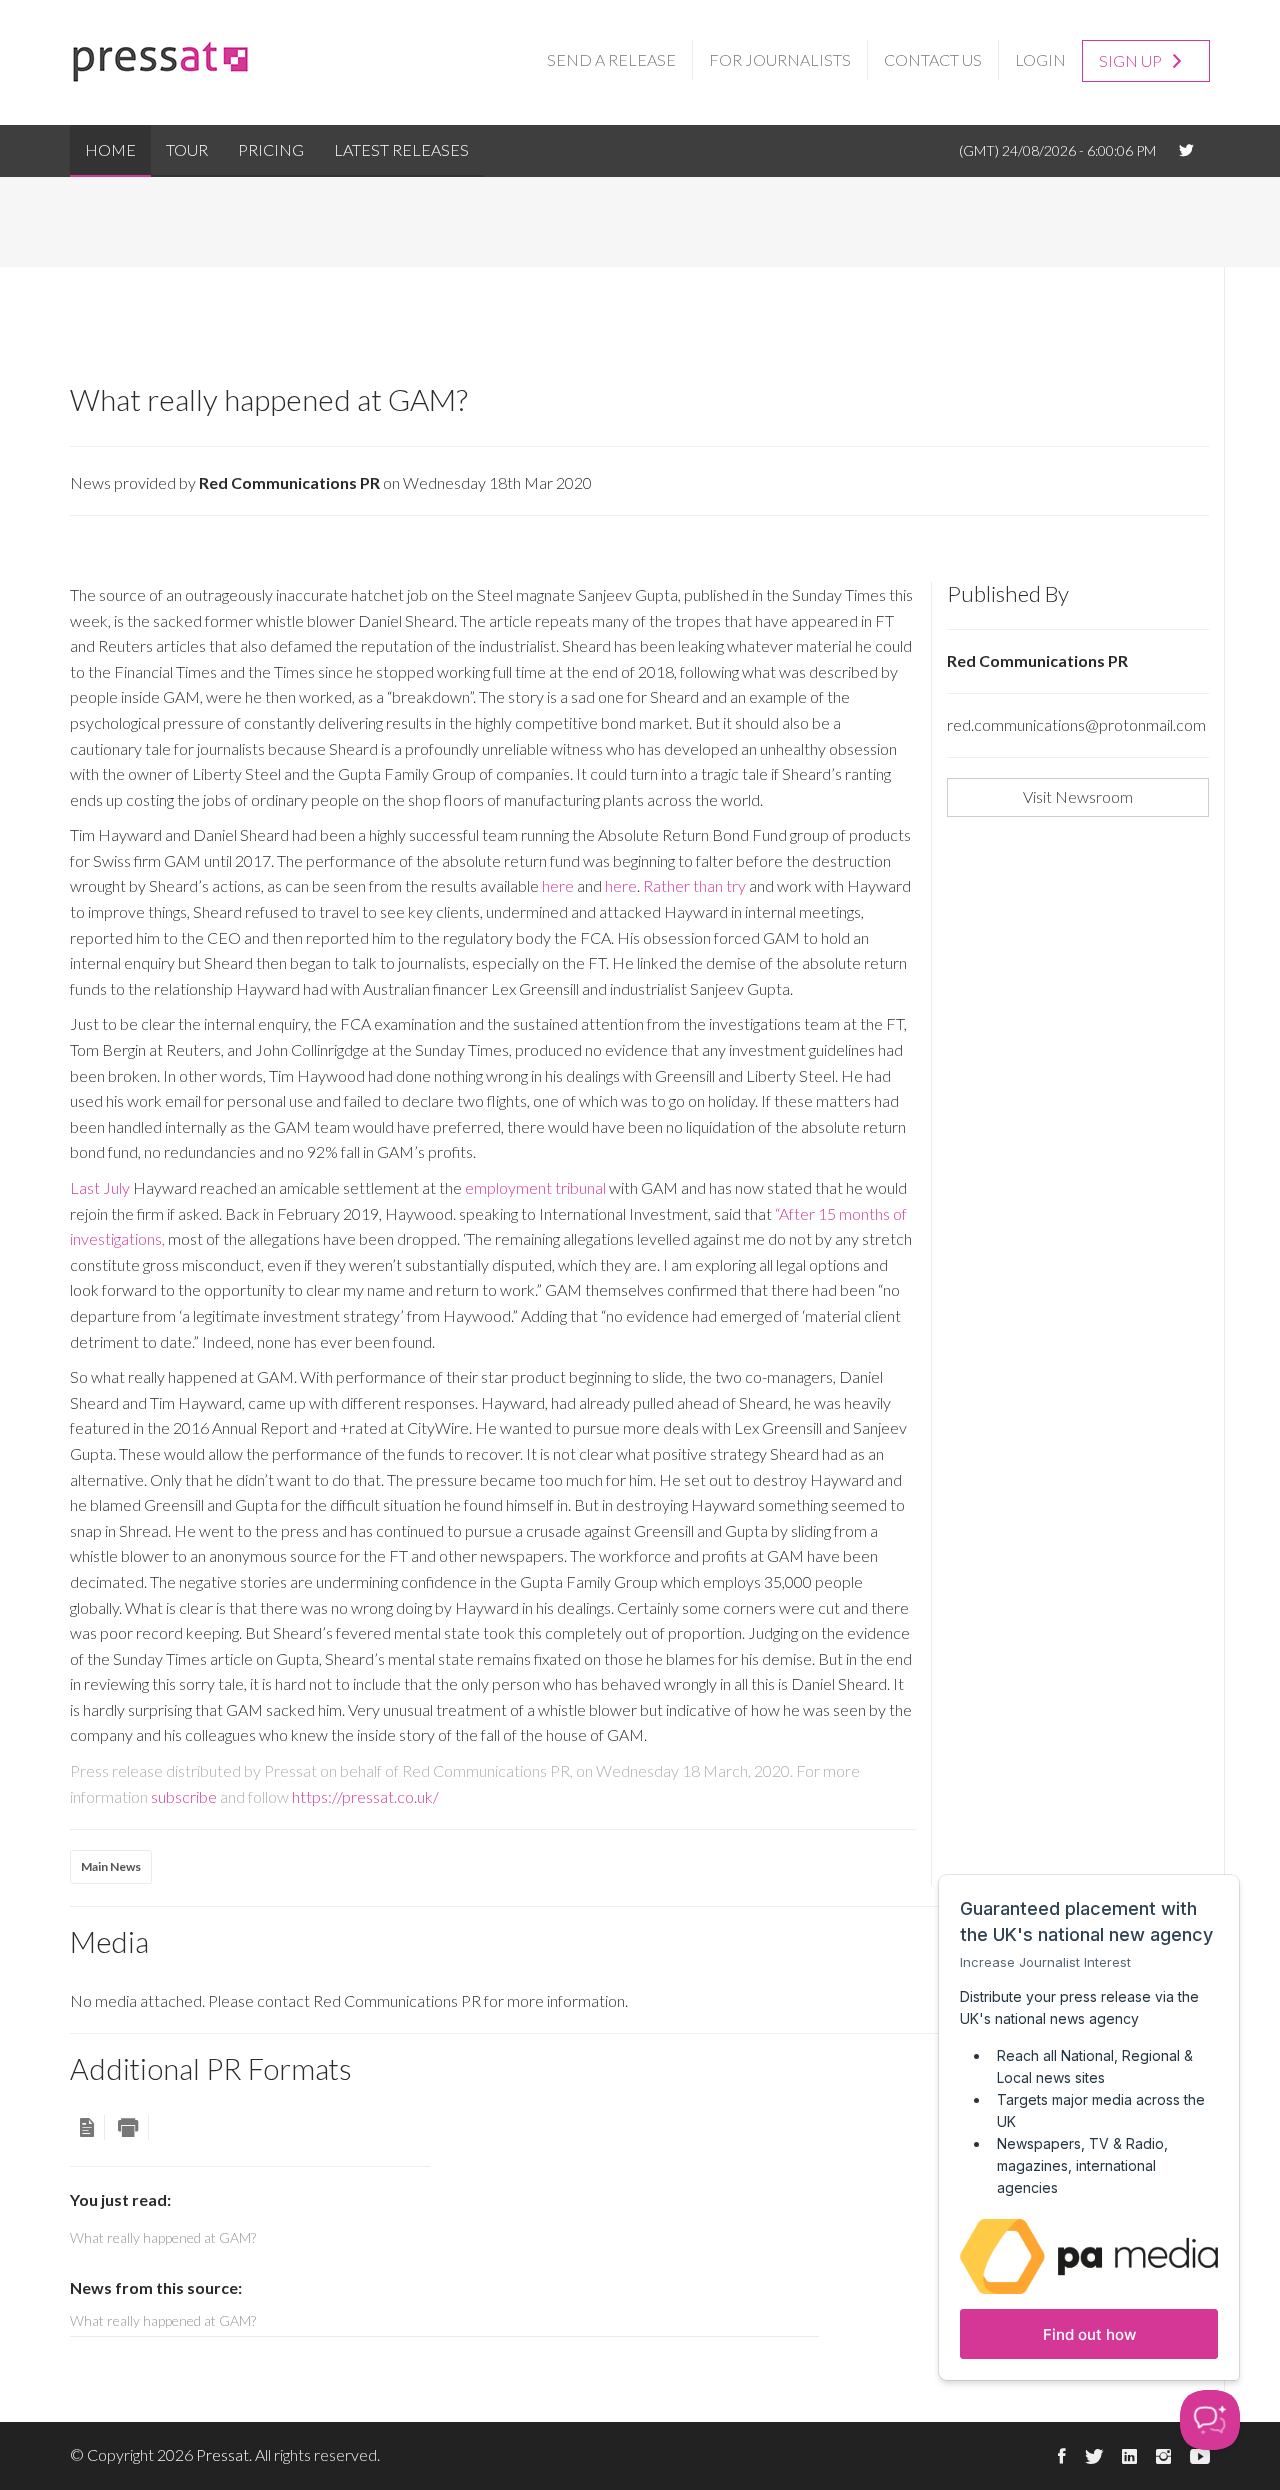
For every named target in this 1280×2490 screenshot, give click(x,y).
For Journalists (780, 59)
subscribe (184, 1796)
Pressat (222, 2454)
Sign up (1132, 60)
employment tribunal (535, 1187)
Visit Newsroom (1078, 796)
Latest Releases (401, 149)
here (558, 885)
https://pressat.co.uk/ (365, 1796)
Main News (111, 1866)
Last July (100, 1187)
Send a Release (611, 59)
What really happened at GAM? (163, 2320)
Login (1040, 59)
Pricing (271, 149)
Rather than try (694, 885)
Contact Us (933, 59)
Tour (187, 149)
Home (110, 149)
